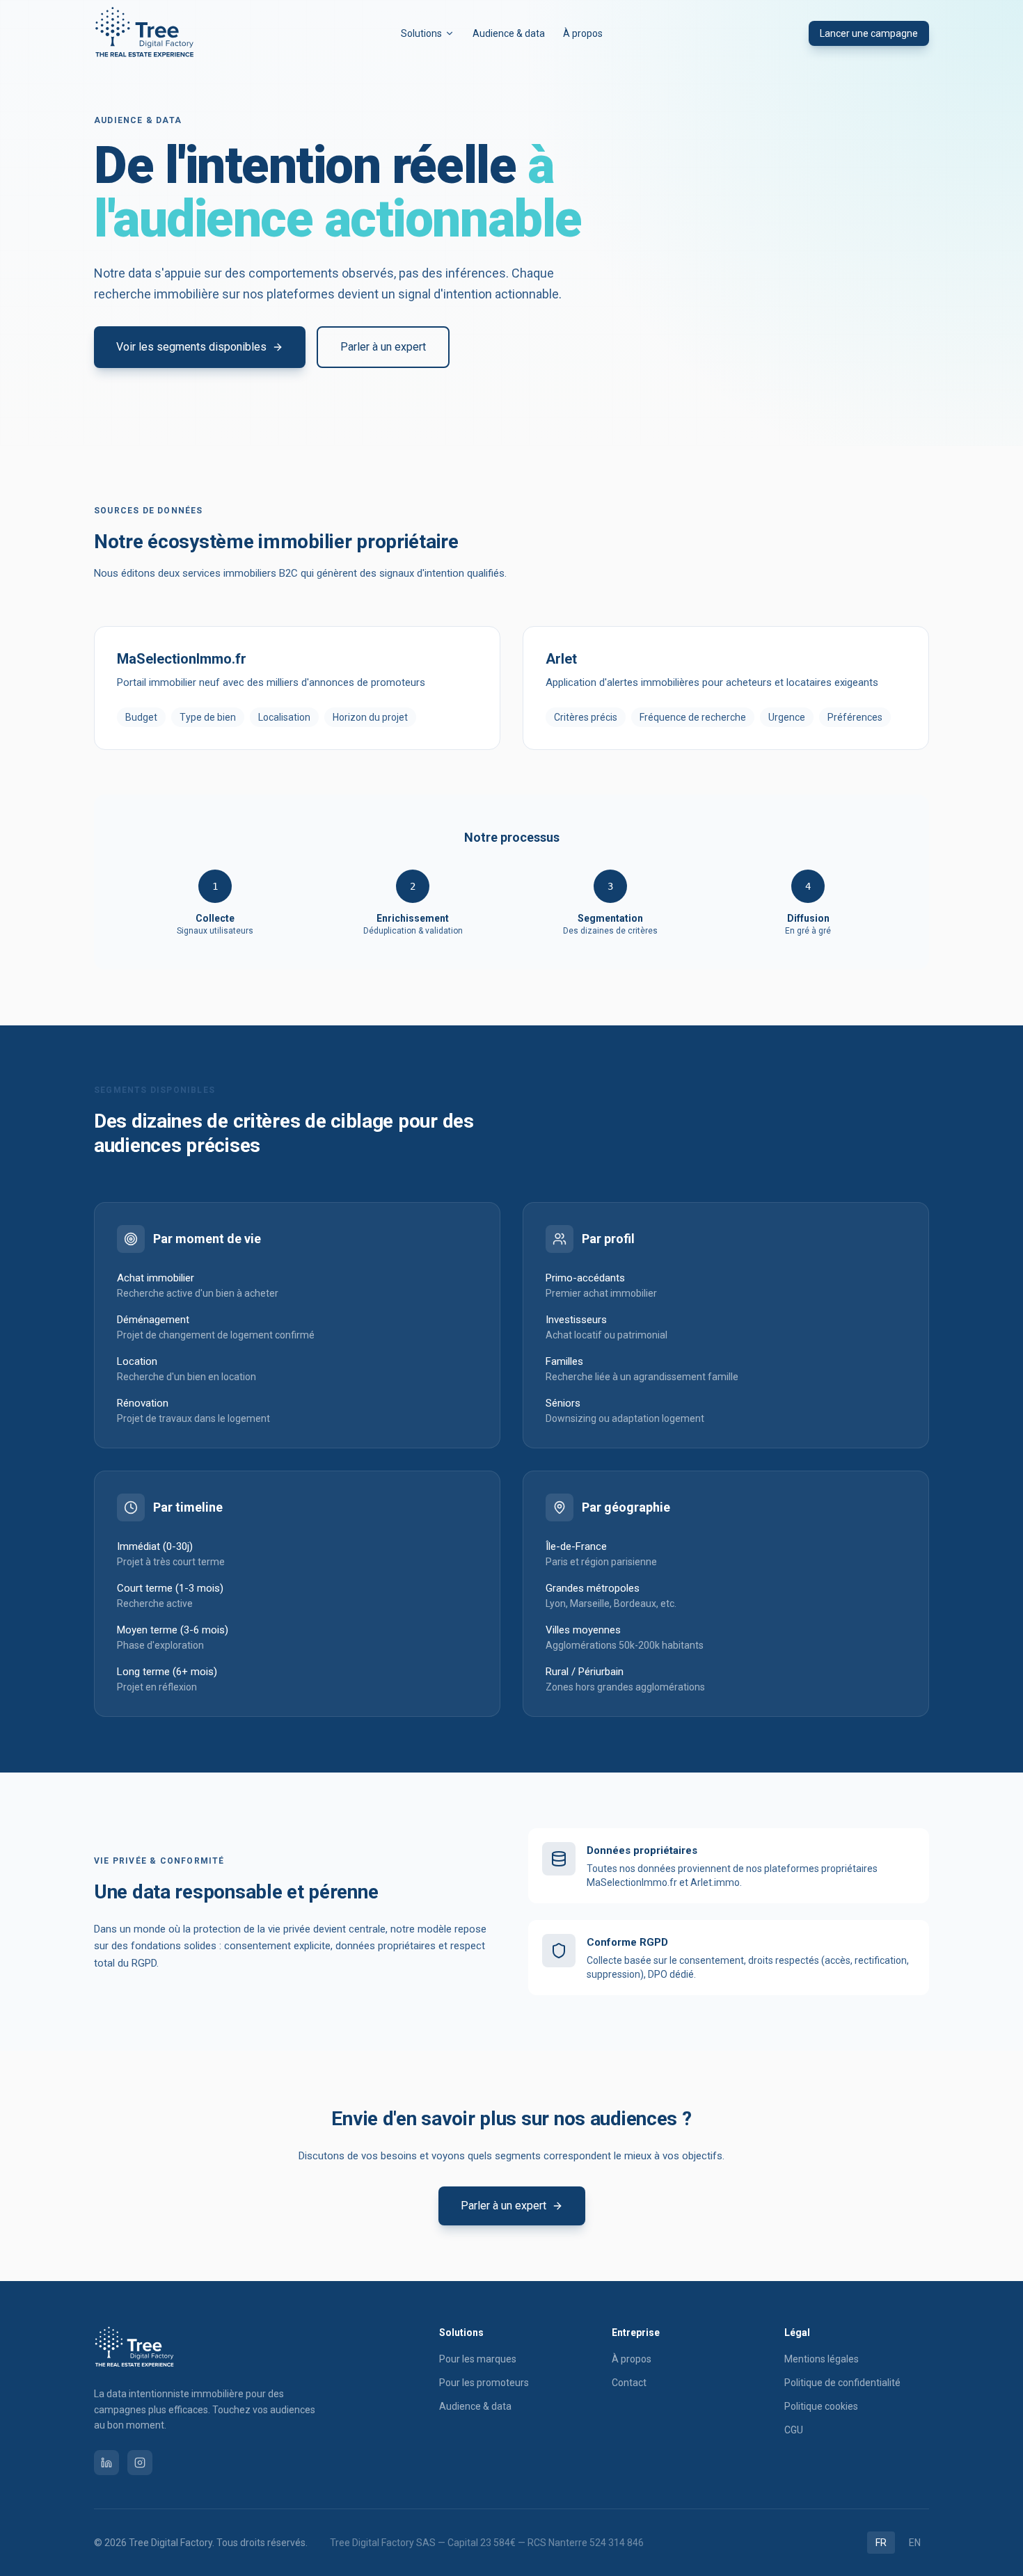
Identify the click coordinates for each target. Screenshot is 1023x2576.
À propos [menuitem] (583, 33)
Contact (629, 2383)
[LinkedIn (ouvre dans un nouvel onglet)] (106, 2463)
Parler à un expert (383, 347)
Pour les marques (478, 2359)
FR (881, 2543)
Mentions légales (822, 2359)
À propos (632, 2359)
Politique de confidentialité (842, 2383)
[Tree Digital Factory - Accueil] (144, 33)
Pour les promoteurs (484, 2383)
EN (915, 2543)
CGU (794, 2430)
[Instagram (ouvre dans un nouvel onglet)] (140, 2463)
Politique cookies (821, 2406)
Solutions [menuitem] (421, 33)
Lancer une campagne (869, 33)
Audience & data (475, 2406)
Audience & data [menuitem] (509, 33)
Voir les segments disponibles (191, 347)
